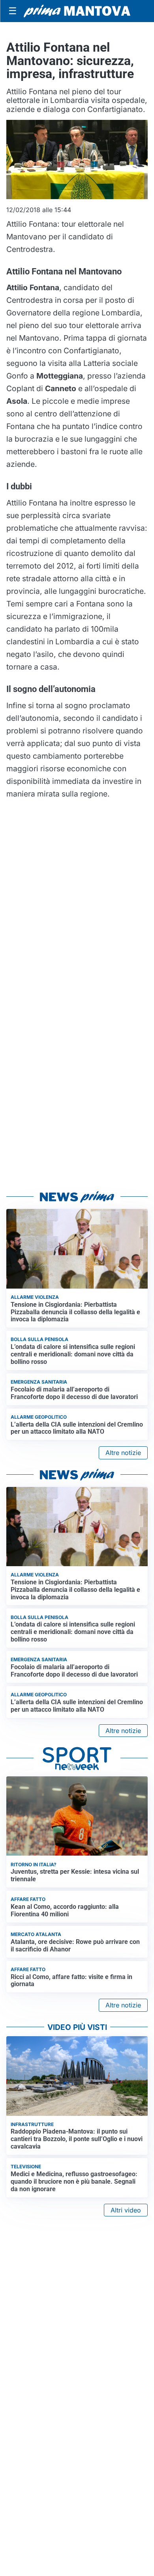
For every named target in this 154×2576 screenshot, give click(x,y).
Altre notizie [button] (123, 1453)
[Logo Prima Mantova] (77, 11)
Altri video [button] (126, 2210)
